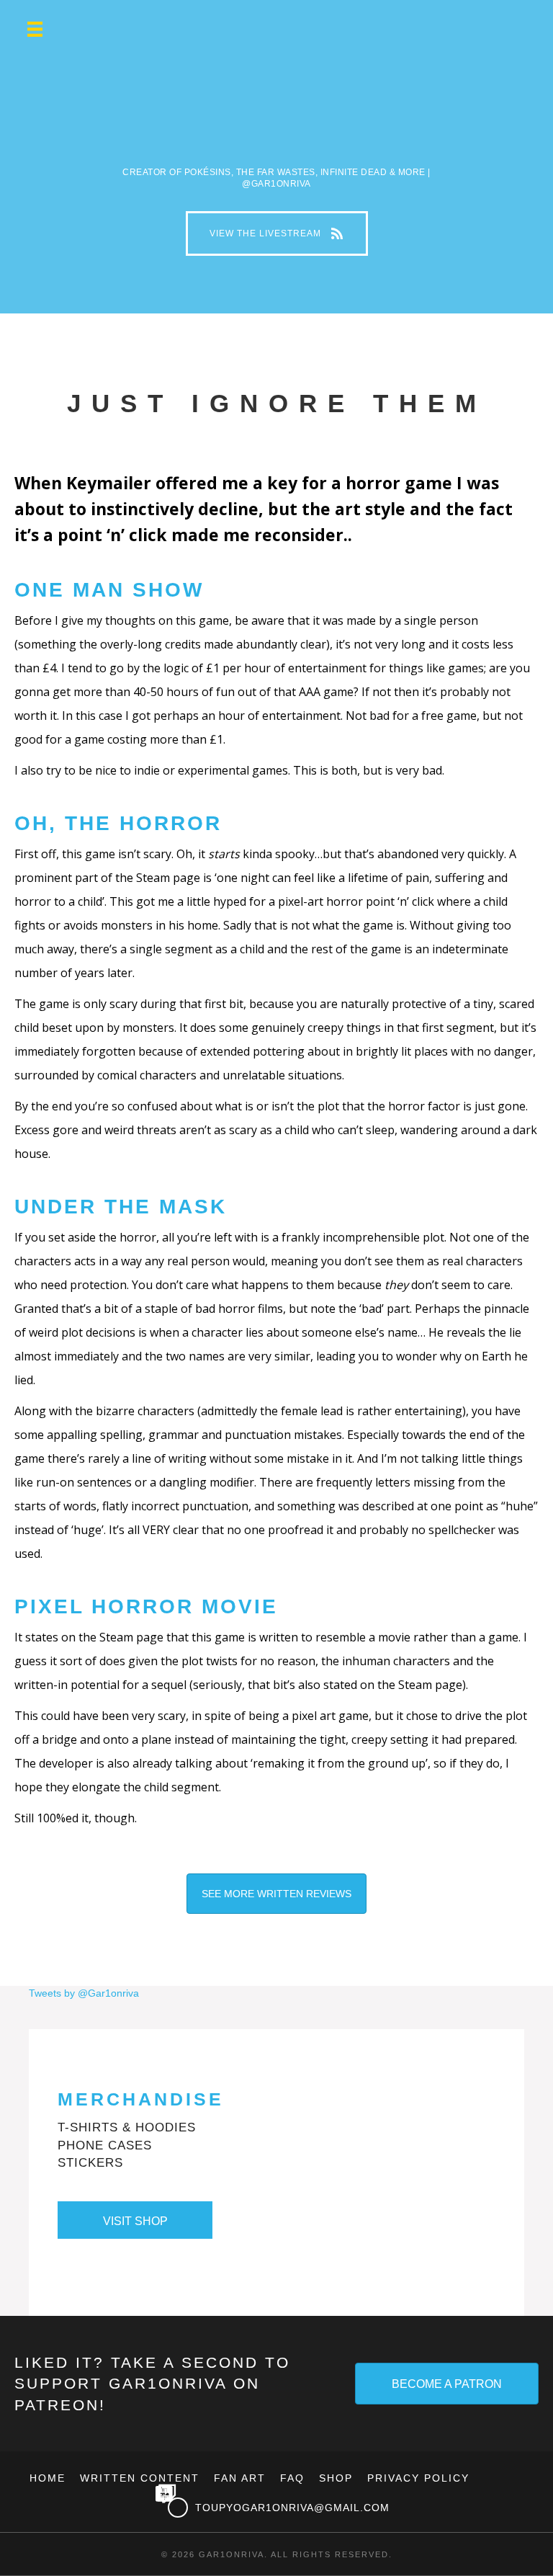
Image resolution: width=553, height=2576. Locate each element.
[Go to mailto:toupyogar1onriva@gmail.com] (341, 2508)
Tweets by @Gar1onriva (84, 1993)
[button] (277, 233)
